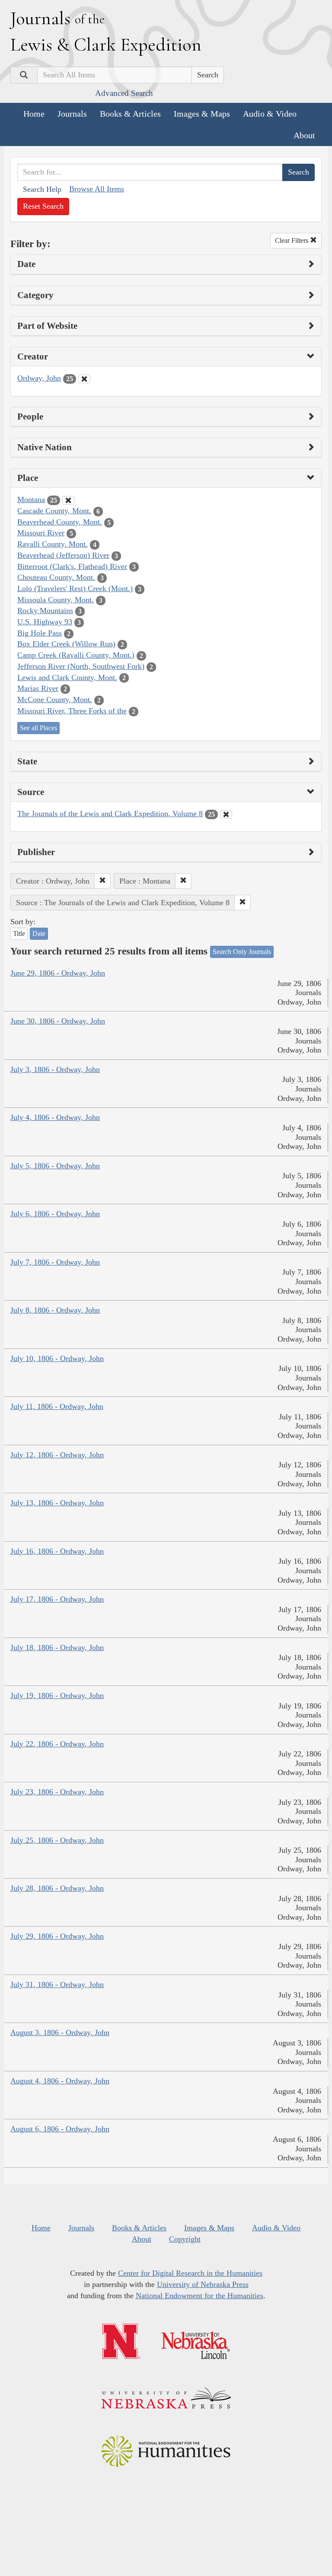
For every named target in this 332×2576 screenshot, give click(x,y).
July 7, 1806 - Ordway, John (55, 1262)
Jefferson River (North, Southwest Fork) (81, 666)
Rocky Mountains (45, 611)
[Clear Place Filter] (68, 500)
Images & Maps (202, 114)
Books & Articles (130, 114)
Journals (72, 114)
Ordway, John (39, 378)
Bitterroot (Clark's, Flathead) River (72, 566)
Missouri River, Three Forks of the (72, 711)
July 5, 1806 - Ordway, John (55, 1166)
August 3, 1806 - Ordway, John (60, 2032)
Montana (31, 499)
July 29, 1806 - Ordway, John (57, 1936)
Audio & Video (270, 114)
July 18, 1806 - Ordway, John (57, 1647)
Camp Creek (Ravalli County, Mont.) (76, 655)
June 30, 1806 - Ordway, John (58, 1021)
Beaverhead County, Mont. (60, 522)
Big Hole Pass (40, 633)
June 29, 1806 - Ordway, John (58, 973)
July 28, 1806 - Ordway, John (57, 1888)
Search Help (42, 189)
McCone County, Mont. (55, 700)
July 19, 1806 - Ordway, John (57, 1695)
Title (19, 933)
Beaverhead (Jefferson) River (63, 555)
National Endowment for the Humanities (200, 2296)
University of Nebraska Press (203, 2284)
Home (34, 114)
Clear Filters (292, 240)
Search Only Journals (242, 952)
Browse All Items (97, 189)
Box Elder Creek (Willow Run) (66, 644)
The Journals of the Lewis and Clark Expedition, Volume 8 (110, 814)
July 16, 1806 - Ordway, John (57, 1551)
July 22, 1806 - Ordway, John (57, 1744)
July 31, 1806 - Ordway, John (57, 1984)
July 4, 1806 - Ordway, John (55, 1117)
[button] (102, 881)
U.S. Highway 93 (45, 622)
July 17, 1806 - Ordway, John (57, 1599)
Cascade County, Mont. (54, 511)
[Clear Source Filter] (226, 814)
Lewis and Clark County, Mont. (67, 677)
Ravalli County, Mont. (53, 544)
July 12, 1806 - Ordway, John (57, 1455)
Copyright (185, 2239)
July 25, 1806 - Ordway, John (57, 1840)
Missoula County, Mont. (56, 600)
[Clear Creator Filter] (84, 379)
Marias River (38, 688)
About (304, 135)
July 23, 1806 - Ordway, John (57, 1792)
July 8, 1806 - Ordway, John (55, 1310)
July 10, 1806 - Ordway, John (57, 1358)
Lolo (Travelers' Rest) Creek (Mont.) (75, 588)
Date (39, 933)
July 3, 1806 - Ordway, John (55, 1069)
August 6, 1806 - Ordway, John (60, 2129)
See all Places (38, 728)
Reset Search (43, 206)
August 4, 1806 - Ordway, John (60, 2081)
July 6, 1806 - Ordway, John (55, 1214)
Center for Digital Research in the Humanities (190, 2273)
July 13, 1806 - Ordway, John (57, 1503)
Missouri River (41, 533)
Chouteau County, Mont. (56, 577)
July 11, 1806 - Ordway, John (57, 1406)
